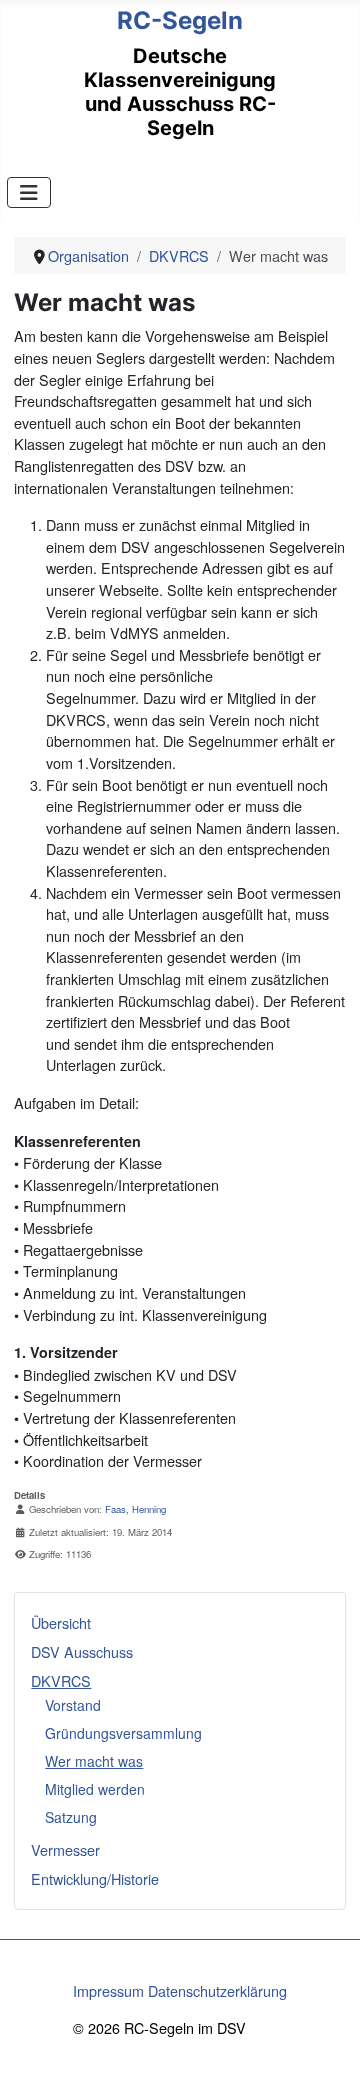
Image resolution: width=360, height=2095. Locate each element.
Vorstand (73, 1705)
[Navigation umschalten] (29, 192)
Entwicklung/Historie (95, 1878)
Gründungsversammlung (123, 1733)
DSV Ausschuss (82, 1651)
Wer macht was (94, 1761)
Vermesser (65, 1849)
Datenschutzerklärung (217, 1990)
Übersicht (61, 1622)
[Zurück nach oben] (327, 2060)
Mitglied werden (95, 1789)
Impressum (108, 1990)
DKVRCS (61, 1680)
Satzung (71, 1817)
